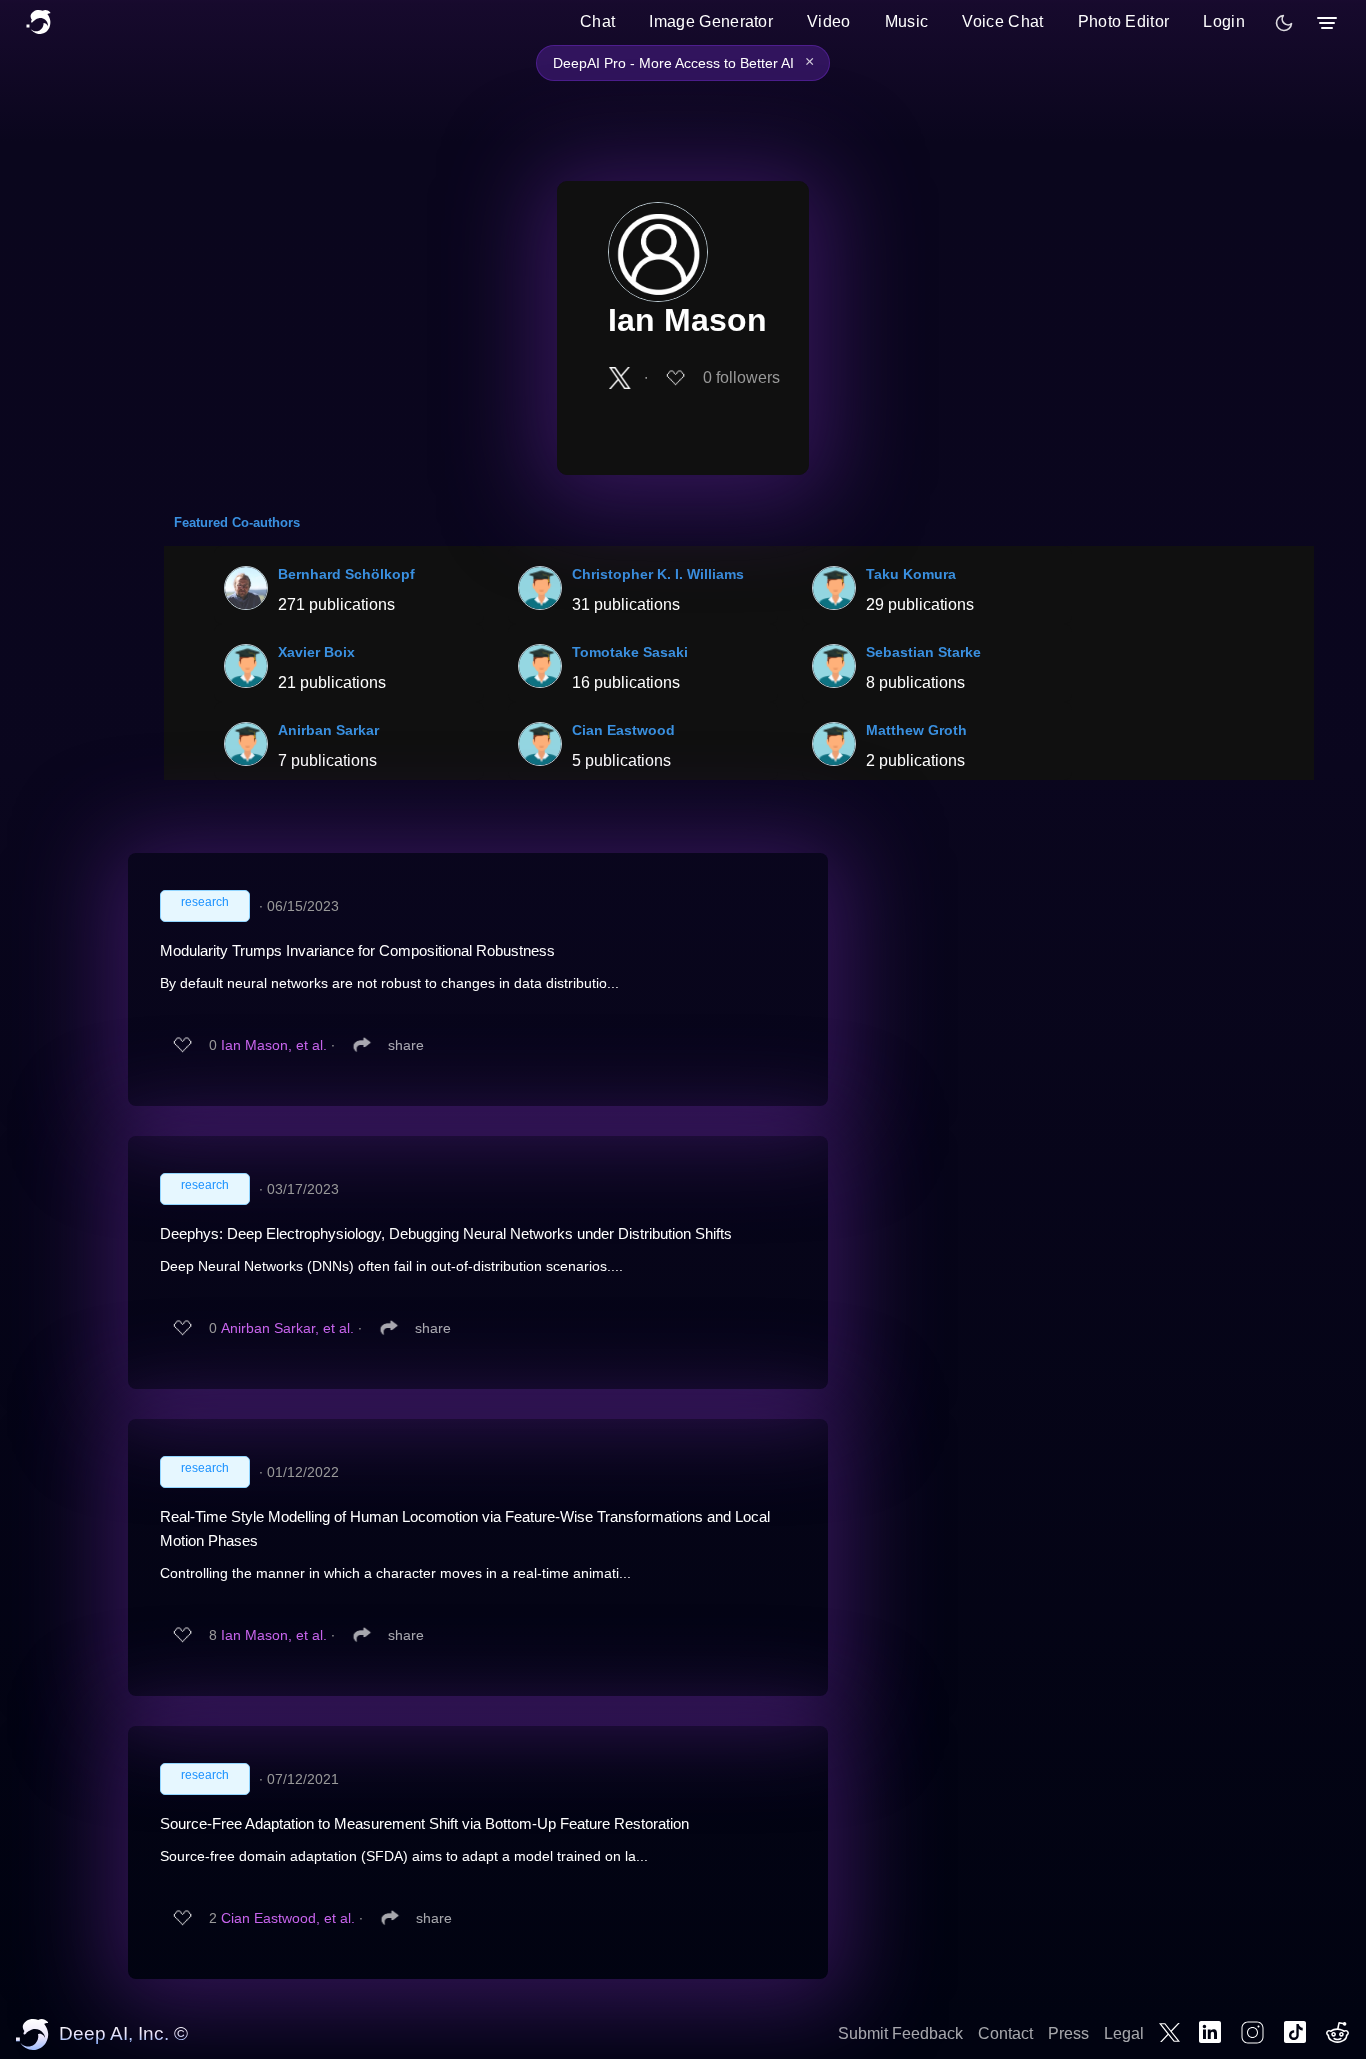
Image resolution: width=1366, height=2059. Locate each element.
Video (829, 21)
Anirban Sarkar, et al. (287, 1328)
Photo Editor (1124, 21)
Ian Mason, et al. (274, 1045)
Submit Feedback (900, 2033)
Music (907, 21)
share (406, 1045)
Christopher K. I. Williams (658, 574)
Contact (1005, 2033)
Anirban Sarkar (328, 730)
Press (1068, 2033)
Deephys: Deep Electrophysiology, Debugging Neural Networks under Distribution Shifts (446, 1233)
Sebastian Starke (923, 652)
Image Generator (711, 21)
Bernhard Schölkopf (346, 574)
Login (1224, 21)
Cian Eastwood (623, 730)
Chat (597, 21)
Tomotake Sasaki (630, 652)
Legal (1124, 2033)
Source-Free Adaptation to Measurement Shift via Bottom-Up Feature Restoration (424, 1823)
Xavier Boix (316, 652)
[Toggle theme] (1284, 23)
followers (741, 377)
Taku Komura (911, 574)
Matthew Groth (916, 730)
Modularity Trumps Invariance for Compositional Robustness (357, 950)
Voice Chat (1002, 21)
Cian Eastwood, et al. (288, 1918)
